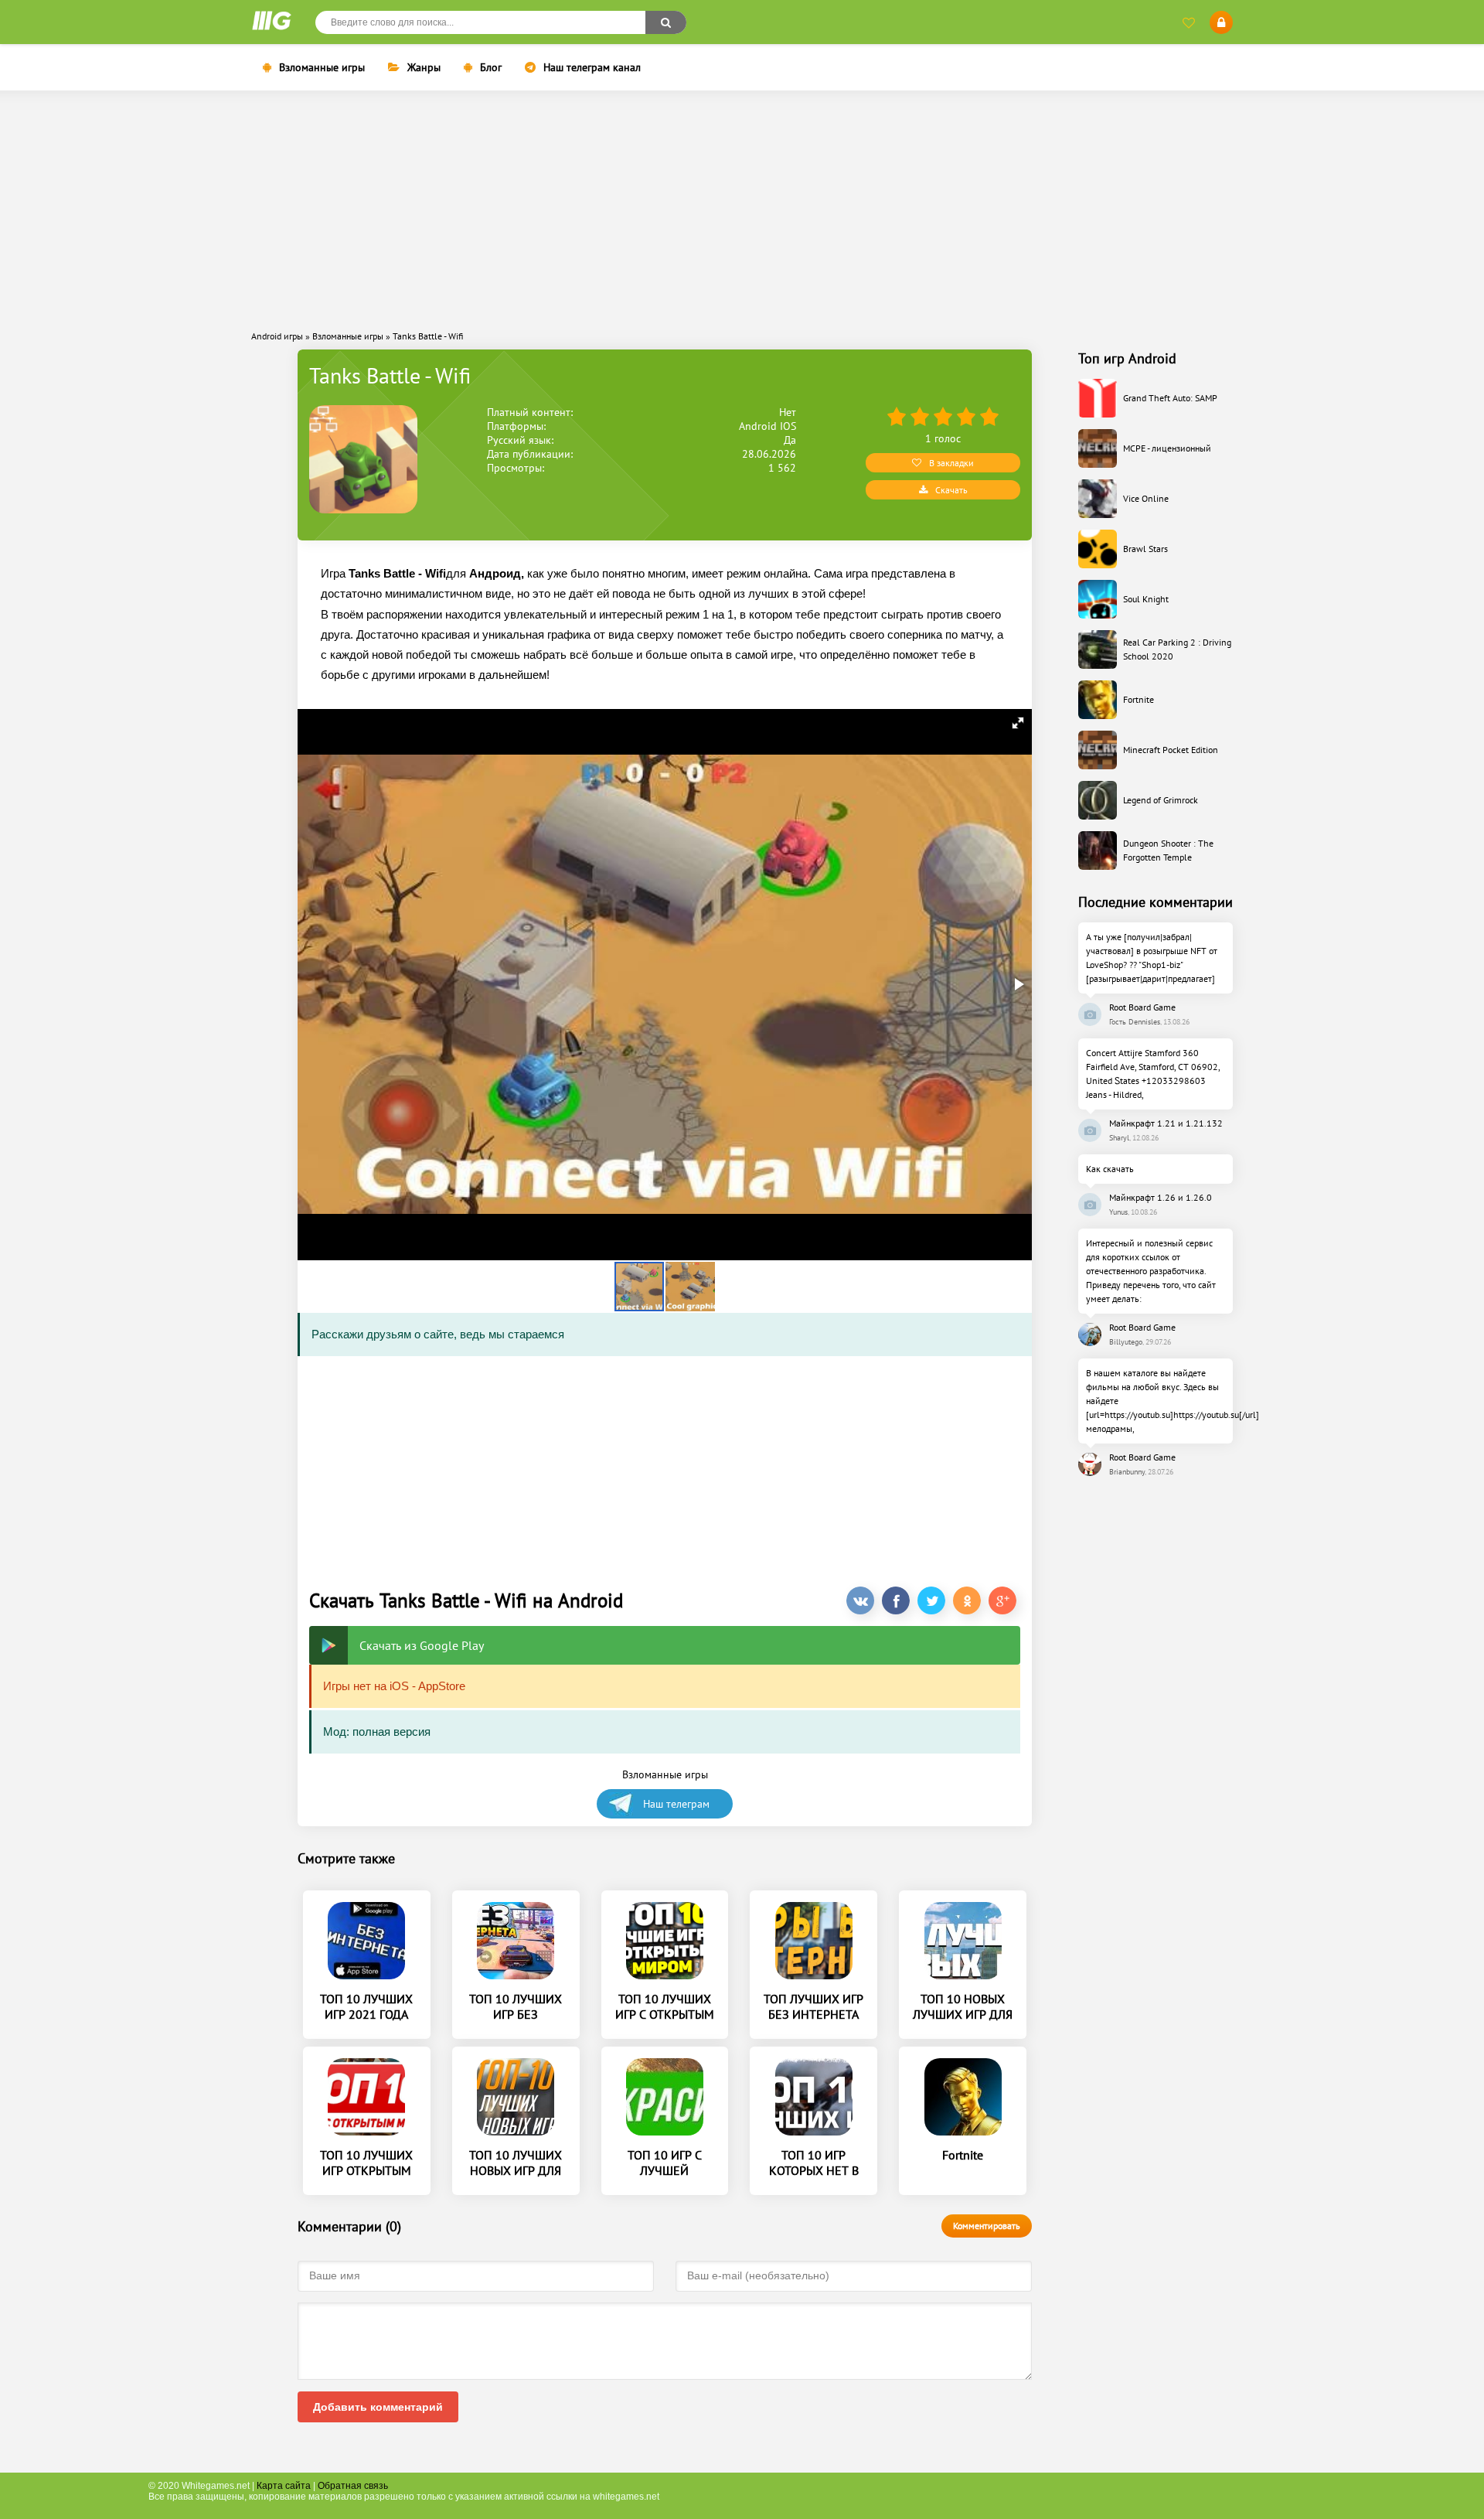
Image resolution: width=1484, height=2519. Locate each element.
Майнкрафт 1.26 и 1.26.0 (1161, 1197)
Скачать (951, 490)
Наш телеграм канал (592, 67)
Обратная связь (353, 2486)
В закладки (951, 463)
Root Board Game (1142, 1007)
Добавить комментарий (378, 2407)
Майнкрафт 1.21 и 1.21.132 (1166, 1123)
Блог (491, 67)
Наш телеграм (676, 1804)
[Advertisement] (742, 210)
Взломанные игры (322, 67)
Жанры (424, 67)
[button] (1018, 723)
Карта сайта (284, 2486)
